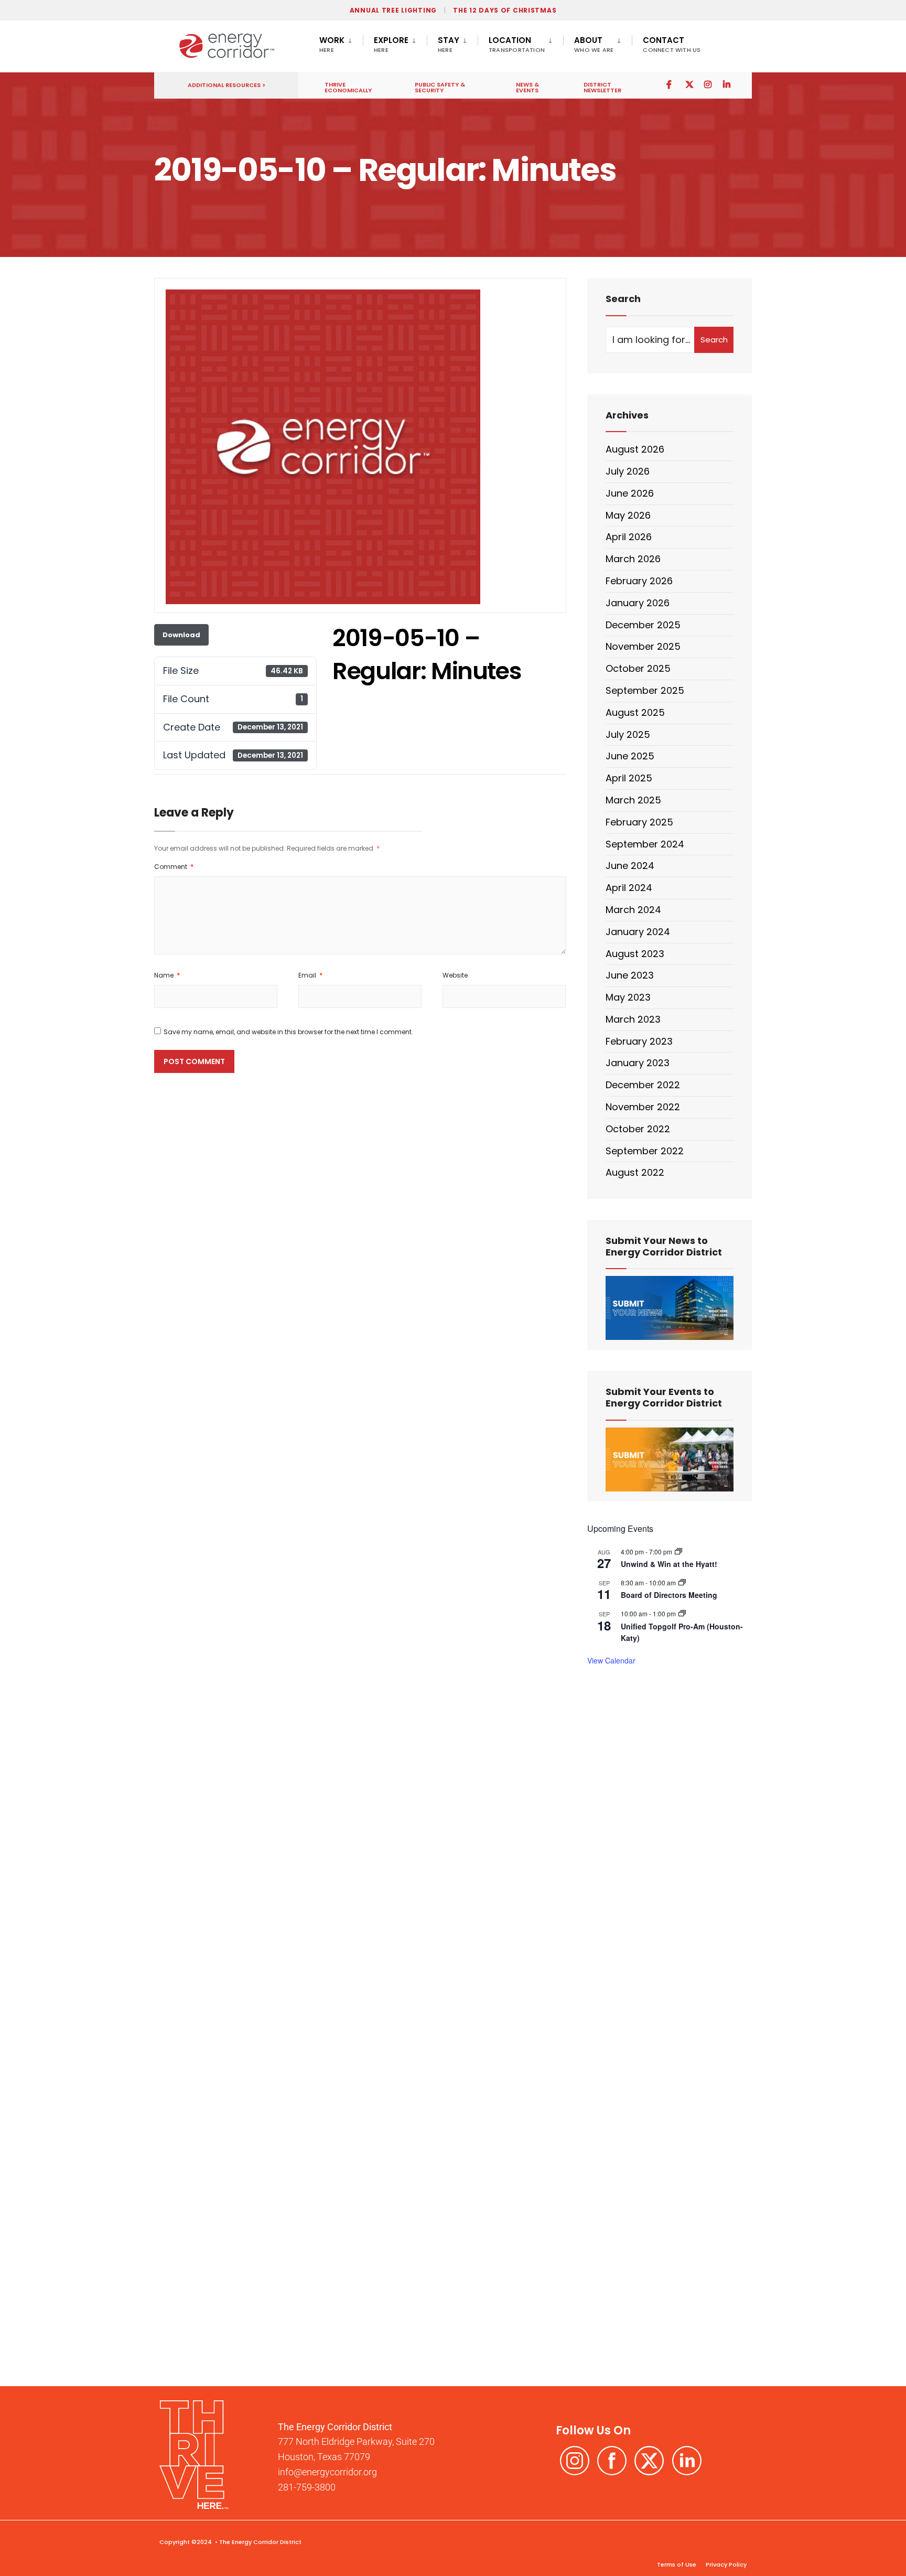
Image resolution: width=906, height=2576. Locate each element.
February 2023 (639, 1041)
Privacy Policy (725, 2564)
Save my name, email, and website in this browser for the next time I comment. (288, 1032)
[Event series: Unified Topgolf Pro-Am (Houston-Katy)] (682, 1613)
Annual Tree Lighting (393, 10)
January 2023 (638, 1063)
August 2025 (635, 712)
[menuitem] (341, 42)
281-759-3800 (307, 2487)
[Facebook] (670, 84)
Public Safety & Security (440, 87)
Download (181, 635)
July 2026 (628, 471)
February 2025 (639, 822)
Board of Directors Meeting (669, 1595)
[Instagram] (708, 84)
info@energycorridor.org (327, 2472)
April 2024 (629, 888)
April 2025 (629, 778)
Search (714, 340)
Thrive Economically (348, 87)
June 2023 (630, 975)
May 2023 (628, 997)
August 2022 (635, 1172)
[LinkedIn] (727, 84)
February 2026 (639, 581)
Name (167, 975)
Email (310, 975)
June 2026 (630, 493)
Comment (174, 867)
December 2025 (643, 625)
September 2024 (645, 844)
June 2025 (630, 756)
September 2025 (645, 690)
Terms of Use (677, 2564)
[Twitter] (689, 84)
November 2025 (643, 646)
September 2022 (645, 1151)
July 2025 (628, 734)
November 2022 (643, 1107)
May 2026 (628, 515)
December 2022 (643, 1085)
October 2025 (638, 668)
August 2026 (635, 449)
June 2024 (630, 866)
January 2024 (638, 932)
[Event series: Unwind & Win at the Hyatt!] (678, 1552)
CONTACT (672, 44)
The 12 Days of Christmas (505, 10)
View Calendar (611, 1660)
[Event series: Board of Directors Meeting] (682, 1582)
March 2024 (633, 910)
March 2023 (633, 1019)
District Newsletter (602, 87)
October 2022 (638, 1129)
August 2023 (635, 954)
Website (455, 975)
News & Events (527, 87)
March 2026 (633, 559)
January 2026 (638, 603)
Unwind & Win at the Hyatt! (669, 1564)
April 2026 (629, 537)
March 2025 (633, 800)
